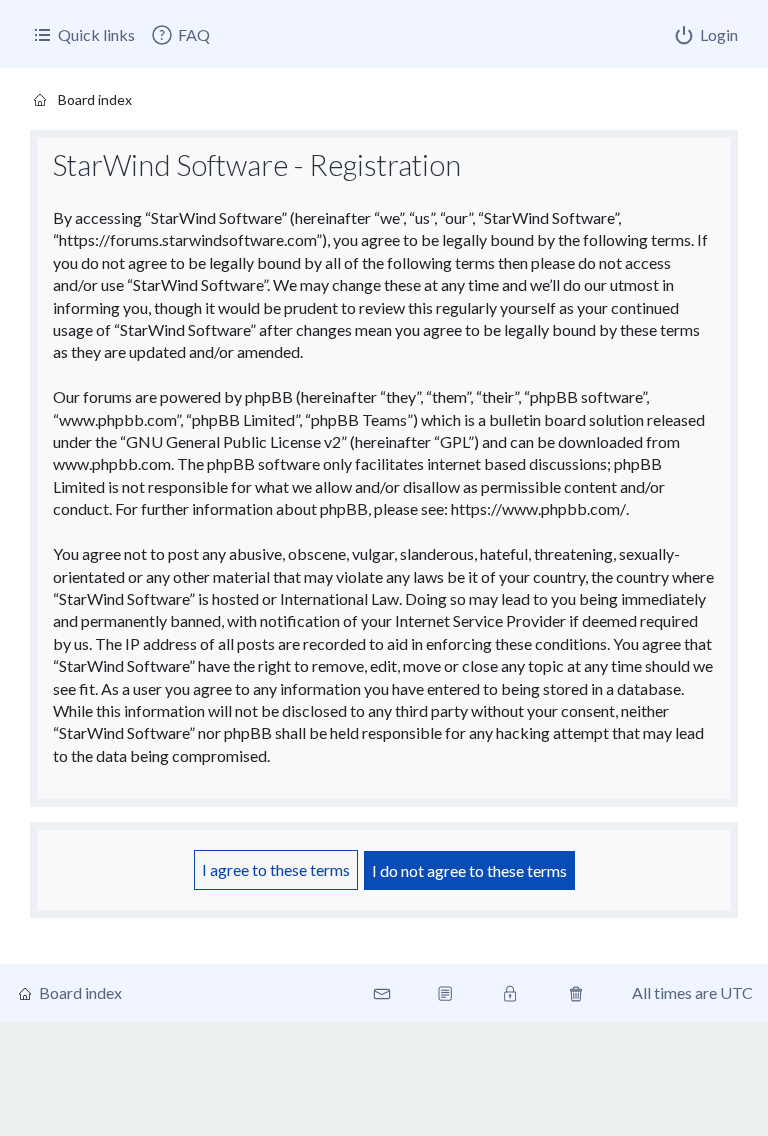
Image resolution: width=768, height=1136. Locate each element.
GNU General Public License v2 (233, 441)
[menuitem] (180, 35)
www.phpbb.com (112, 463)
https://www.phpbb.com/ (538, 508)
